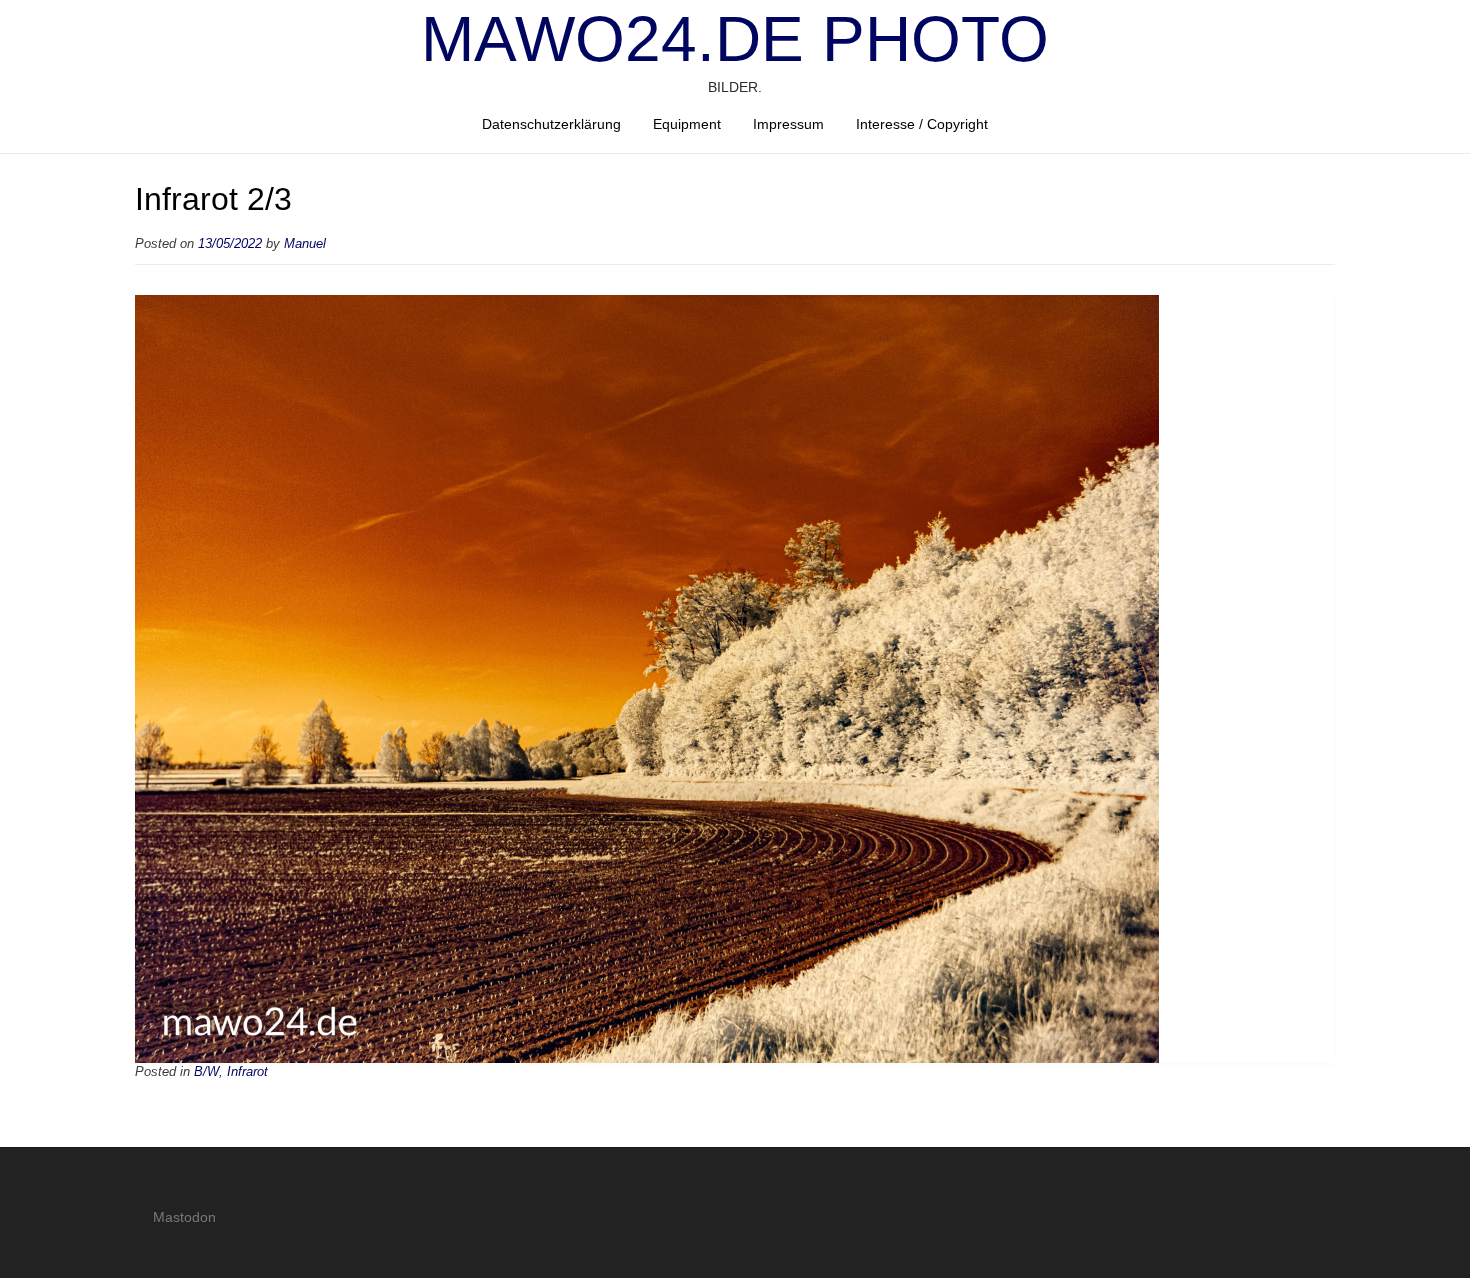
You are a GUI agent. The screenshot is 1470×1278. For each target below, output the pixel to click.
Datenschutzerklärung (551, 124)
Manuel (305, 244)
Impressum (788, 124)
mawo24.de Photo (735, 39)
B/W (206, 1072)
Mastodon (184, 1217)
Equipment (687, 124)
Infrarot (247, 1072)
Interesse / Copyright (922, 124)
